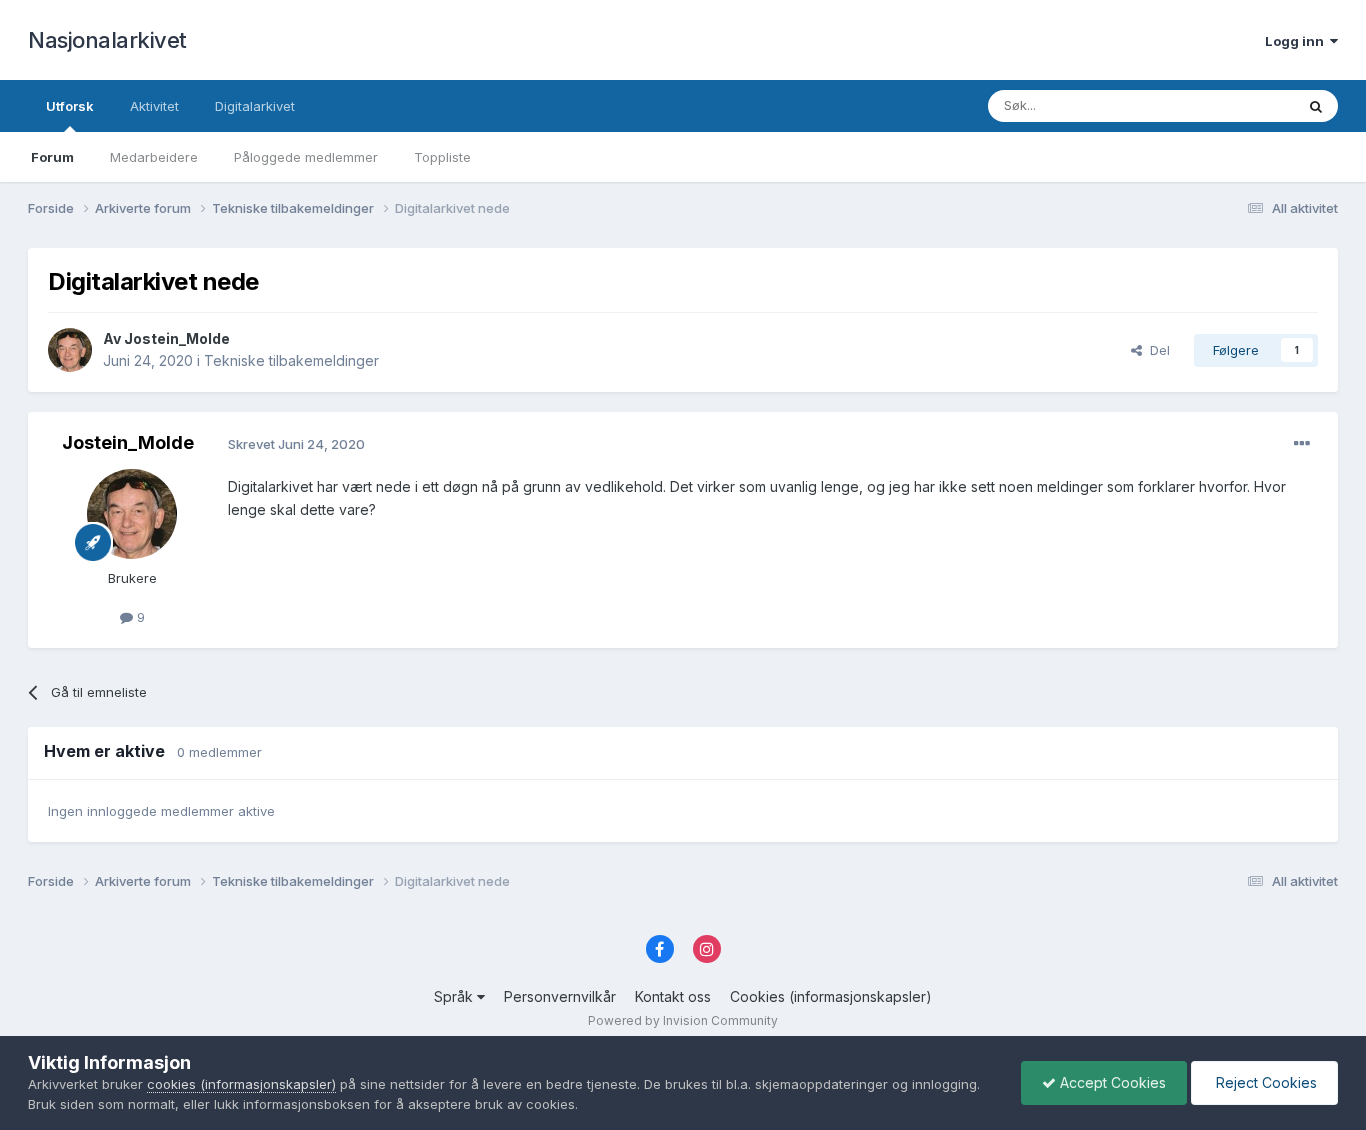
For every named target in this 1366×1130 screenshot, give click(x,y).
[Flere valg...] (1302, 444)
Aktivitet (154, 106)
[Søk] (1316, 106)
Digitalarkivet (255, 106)
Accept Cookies (1111, 1082)
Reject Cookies (1264, 1082)
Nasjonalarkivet (107, 40)
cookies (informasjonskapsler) (241, 1084)
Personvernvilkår (560, 996)
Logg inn (1297, 41)
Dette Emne (1232, 105)
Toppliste (442, 157)
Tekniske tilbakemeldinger (291, 360)
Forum (52, 157)
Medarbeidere (154, 157)
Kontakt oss (673, 996)
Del (1156, 350)
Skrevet (296, 444)
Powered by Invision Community (683, 1020)
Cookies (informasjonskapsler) (831, 996)
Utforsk (70, 106)
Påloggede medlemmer (306, 157)
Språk (455, 996)
